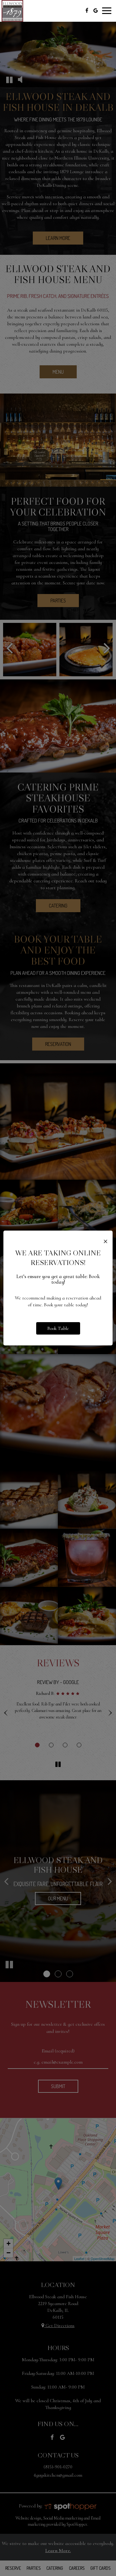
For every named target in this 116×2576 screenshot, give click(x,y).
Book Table (58, 1328)
